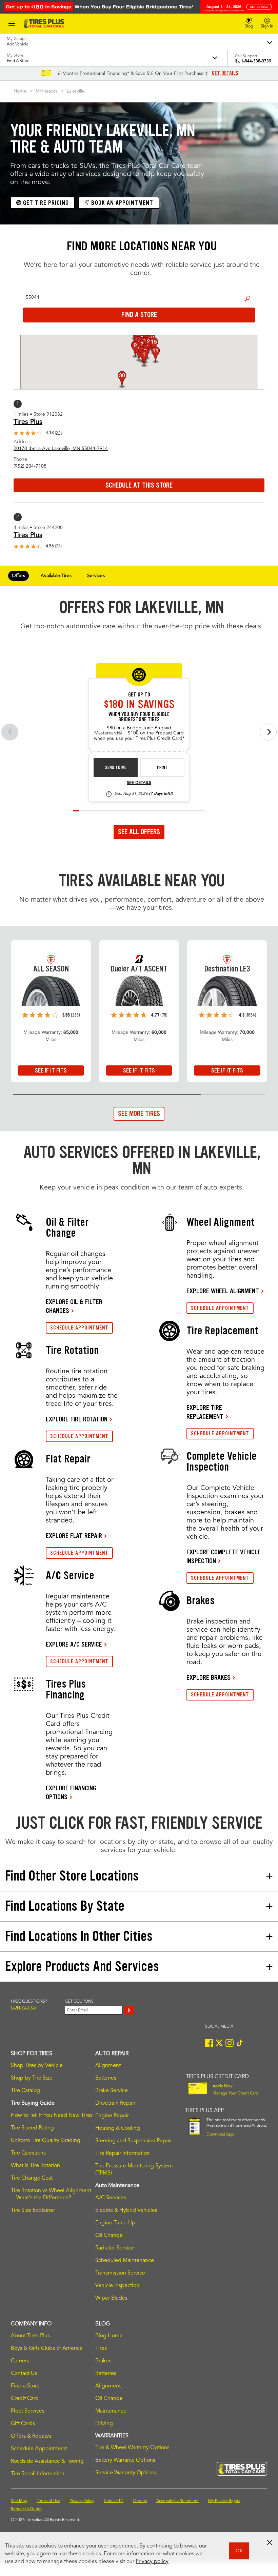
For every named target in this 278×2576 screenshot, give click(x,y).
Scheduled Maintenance (125, 2261)
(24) (58, 433)
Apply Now (223, 2086)
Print (162, 768)
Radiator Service (115, 2248)
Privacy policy (152, 2562)
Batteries (106, 2078)
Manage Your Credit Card (235, 2093)
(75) (164, 1015)
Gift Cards (23, 2424)
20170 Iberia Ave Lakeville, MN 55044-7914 (61, 449)
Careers (20, 2361)
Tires (101, 2348)
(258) (75, 1015)
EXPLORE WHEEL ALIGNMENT (223, 1291)
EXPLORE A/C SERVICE (74, 1644)
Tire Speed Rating (32, 2128)
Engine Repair (112, 2116)
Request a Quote (26, 2509)
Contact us (23, 2008)
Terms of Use (48, 2501)
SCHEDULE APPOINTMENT (79, 1328)
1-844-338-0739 (256, 61)
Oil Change (109, 2236)
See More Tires (139, 1114)
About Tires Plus (30, 2336)
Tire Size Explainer (33, 2210)
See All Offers (139, 832)
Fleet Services (28, 2411)
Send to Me (116, 768)
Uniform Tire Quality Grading (46, 2141)
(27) (58, 546)
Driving (104, 2424)
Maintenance (111, 2411)
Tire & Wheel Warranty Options (132, 2448)
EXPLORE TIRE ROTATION (77, 1419)
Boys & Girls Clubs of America (47, 2348)
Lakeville (76, 91)
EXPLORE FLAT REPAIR (74, 1536)
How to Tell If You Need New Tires (52, 2116)
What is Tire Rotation (35, 2166)
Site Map (19, 2501)
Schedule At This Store (139, 485)
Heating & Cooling (118, 2128)
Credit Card (25, 2399)
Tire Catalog (25, 2091)
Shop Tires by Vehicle (37, 2066)
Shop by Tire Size (32, 2078)
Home (20, 91)
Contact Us (24, 2374)
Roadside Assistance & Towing (47, 2461)
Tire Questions (28, 2153)
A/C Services (111, 2198)
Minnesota (47, 91)
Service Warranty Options (126, 2473)
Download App (220, 2135)
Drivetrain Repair (115, 2103)
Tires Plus (28, 422)
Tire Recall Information (38, 2474)
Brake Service (112, 2091)
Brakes (103, 2361)
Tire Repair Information (123, 2154)
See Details (139, 783)
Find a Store (248, 298)
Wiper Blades (111, 2298)
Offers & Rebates (31, 2436)
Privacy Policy (82, 2501)
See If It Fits (51, 1070)
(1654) (251, 1015)
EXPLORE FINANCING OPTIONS (71, 1792)
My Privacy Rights (224, 2501)
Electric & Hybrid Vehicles (126, 2210)
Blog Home (109, 2336)
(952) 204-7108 (30, 466)
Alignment (108, 2066)
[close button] (270, 2542)
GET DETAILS (225, 73)
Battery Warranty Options (125, 2460)
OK (239, 2551)
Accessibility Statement (177, 2501)
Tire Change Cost (32, 2178)
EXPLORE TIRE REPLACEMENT (205, 1412)
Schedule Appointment (39, 2449)
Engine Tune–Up (115, 2223)
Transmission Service (120, 2273)
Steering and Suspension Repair (134, 2141)
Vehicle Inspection (117, 2286)
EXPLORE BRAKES (209, 1677)
